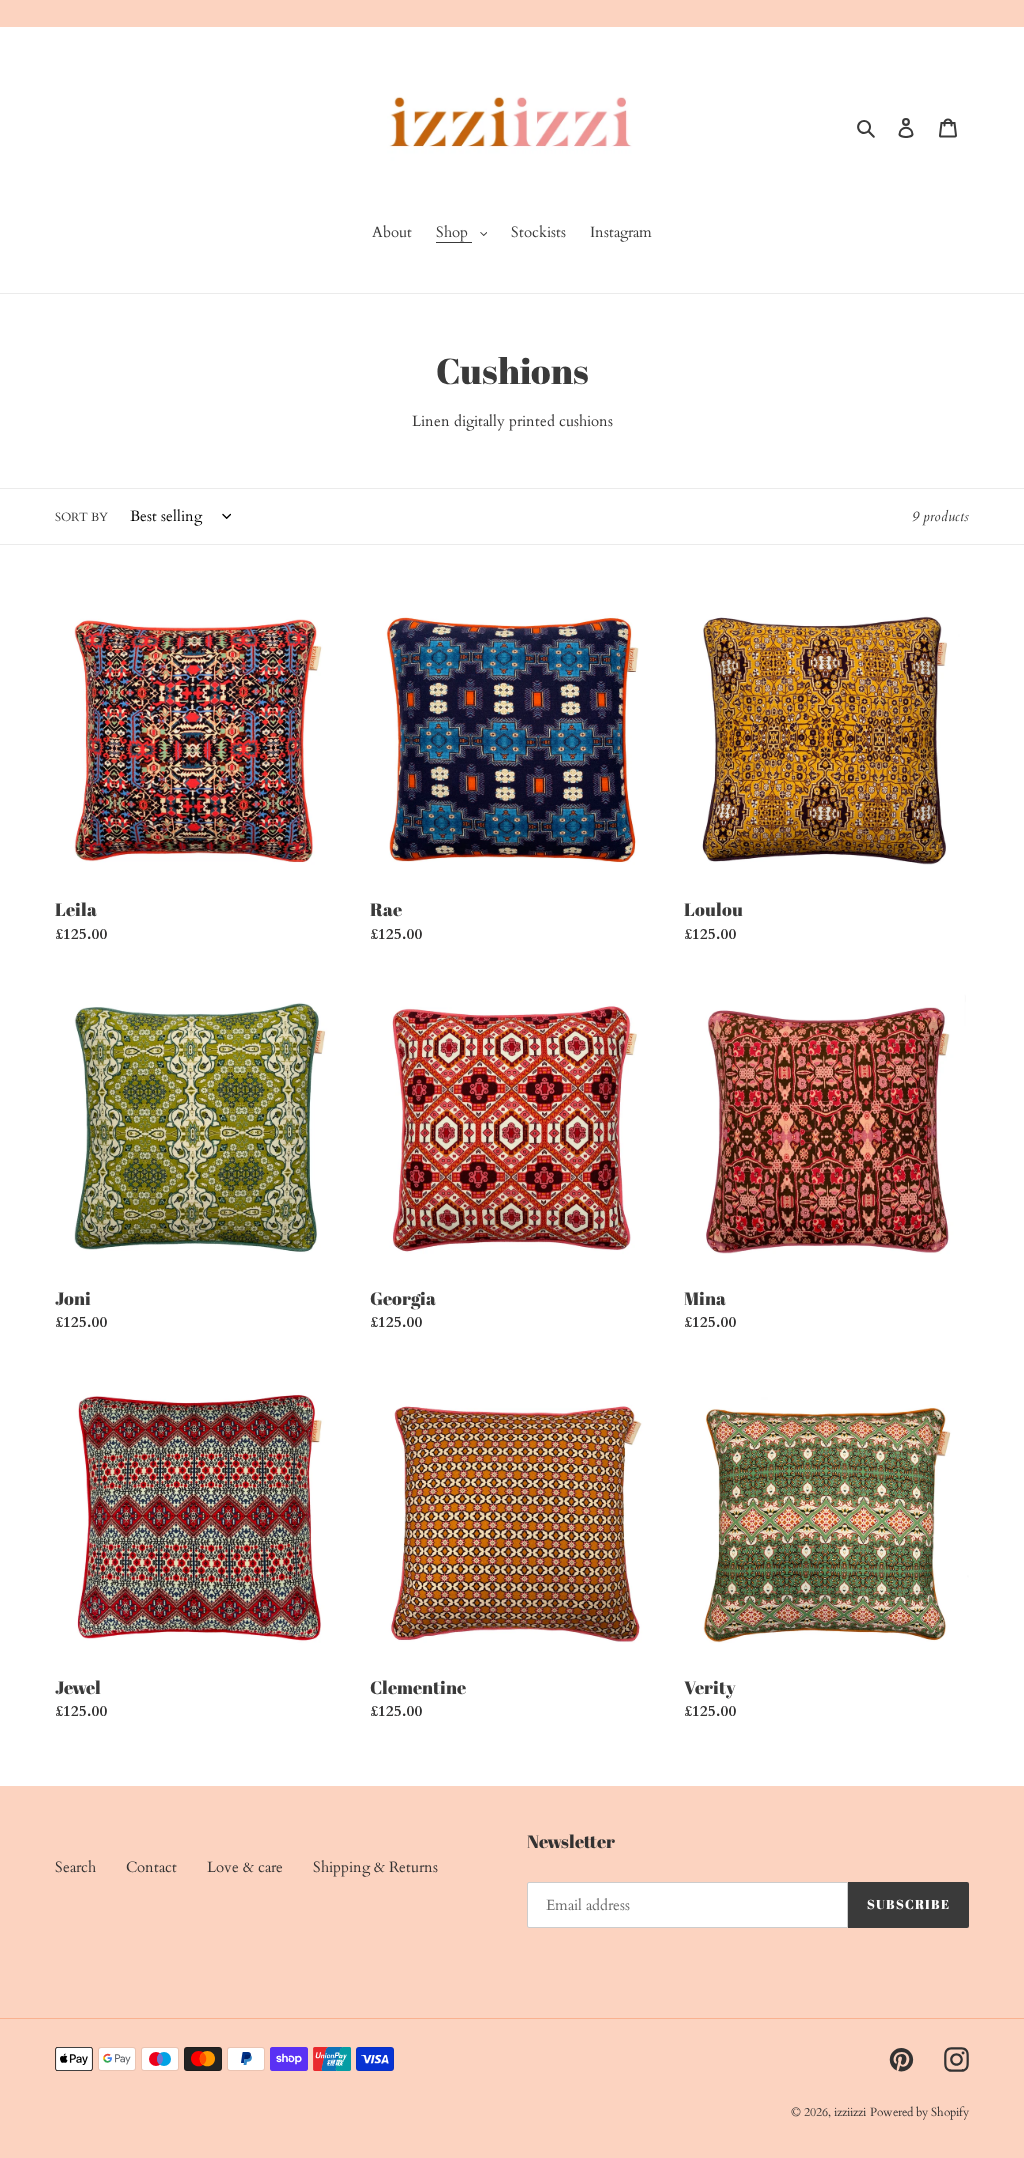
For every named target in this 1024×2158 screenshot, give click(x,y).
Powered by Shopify (919, 2112)
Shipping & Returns (375, 1867)
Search (75, 1867)
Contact (151, 1867)
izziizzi (850, 2112)
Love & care (245, 1867)
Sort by (81, 517)
